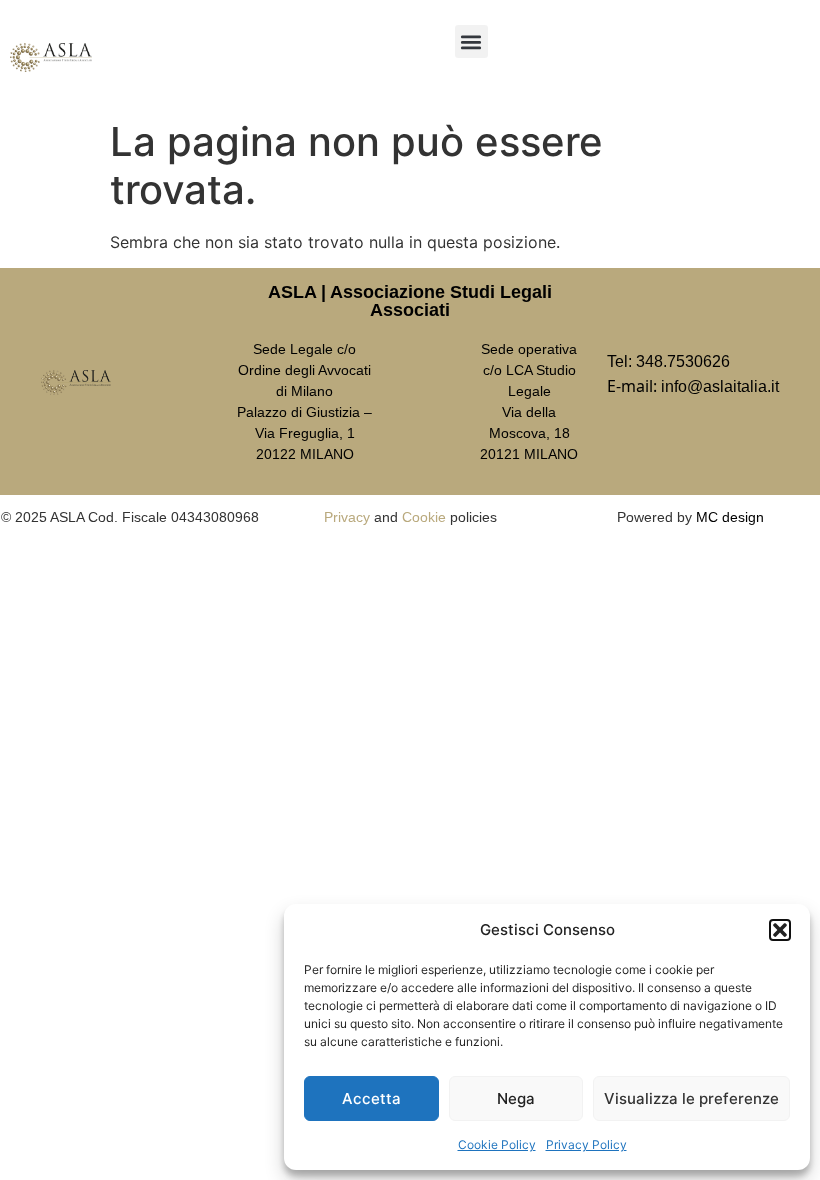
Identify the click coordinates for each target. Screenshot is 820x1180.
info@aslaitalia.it (720, 386)
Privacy (347, 517)
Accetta (371, 1098)
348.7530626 (683, 361)
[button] (780, 930)
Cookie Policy (497, 1144)
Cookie (424, 517)
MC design (730, 517)
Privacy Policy (586, 1144)
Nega (516, 1098)
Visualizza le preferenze (691, 1098)
